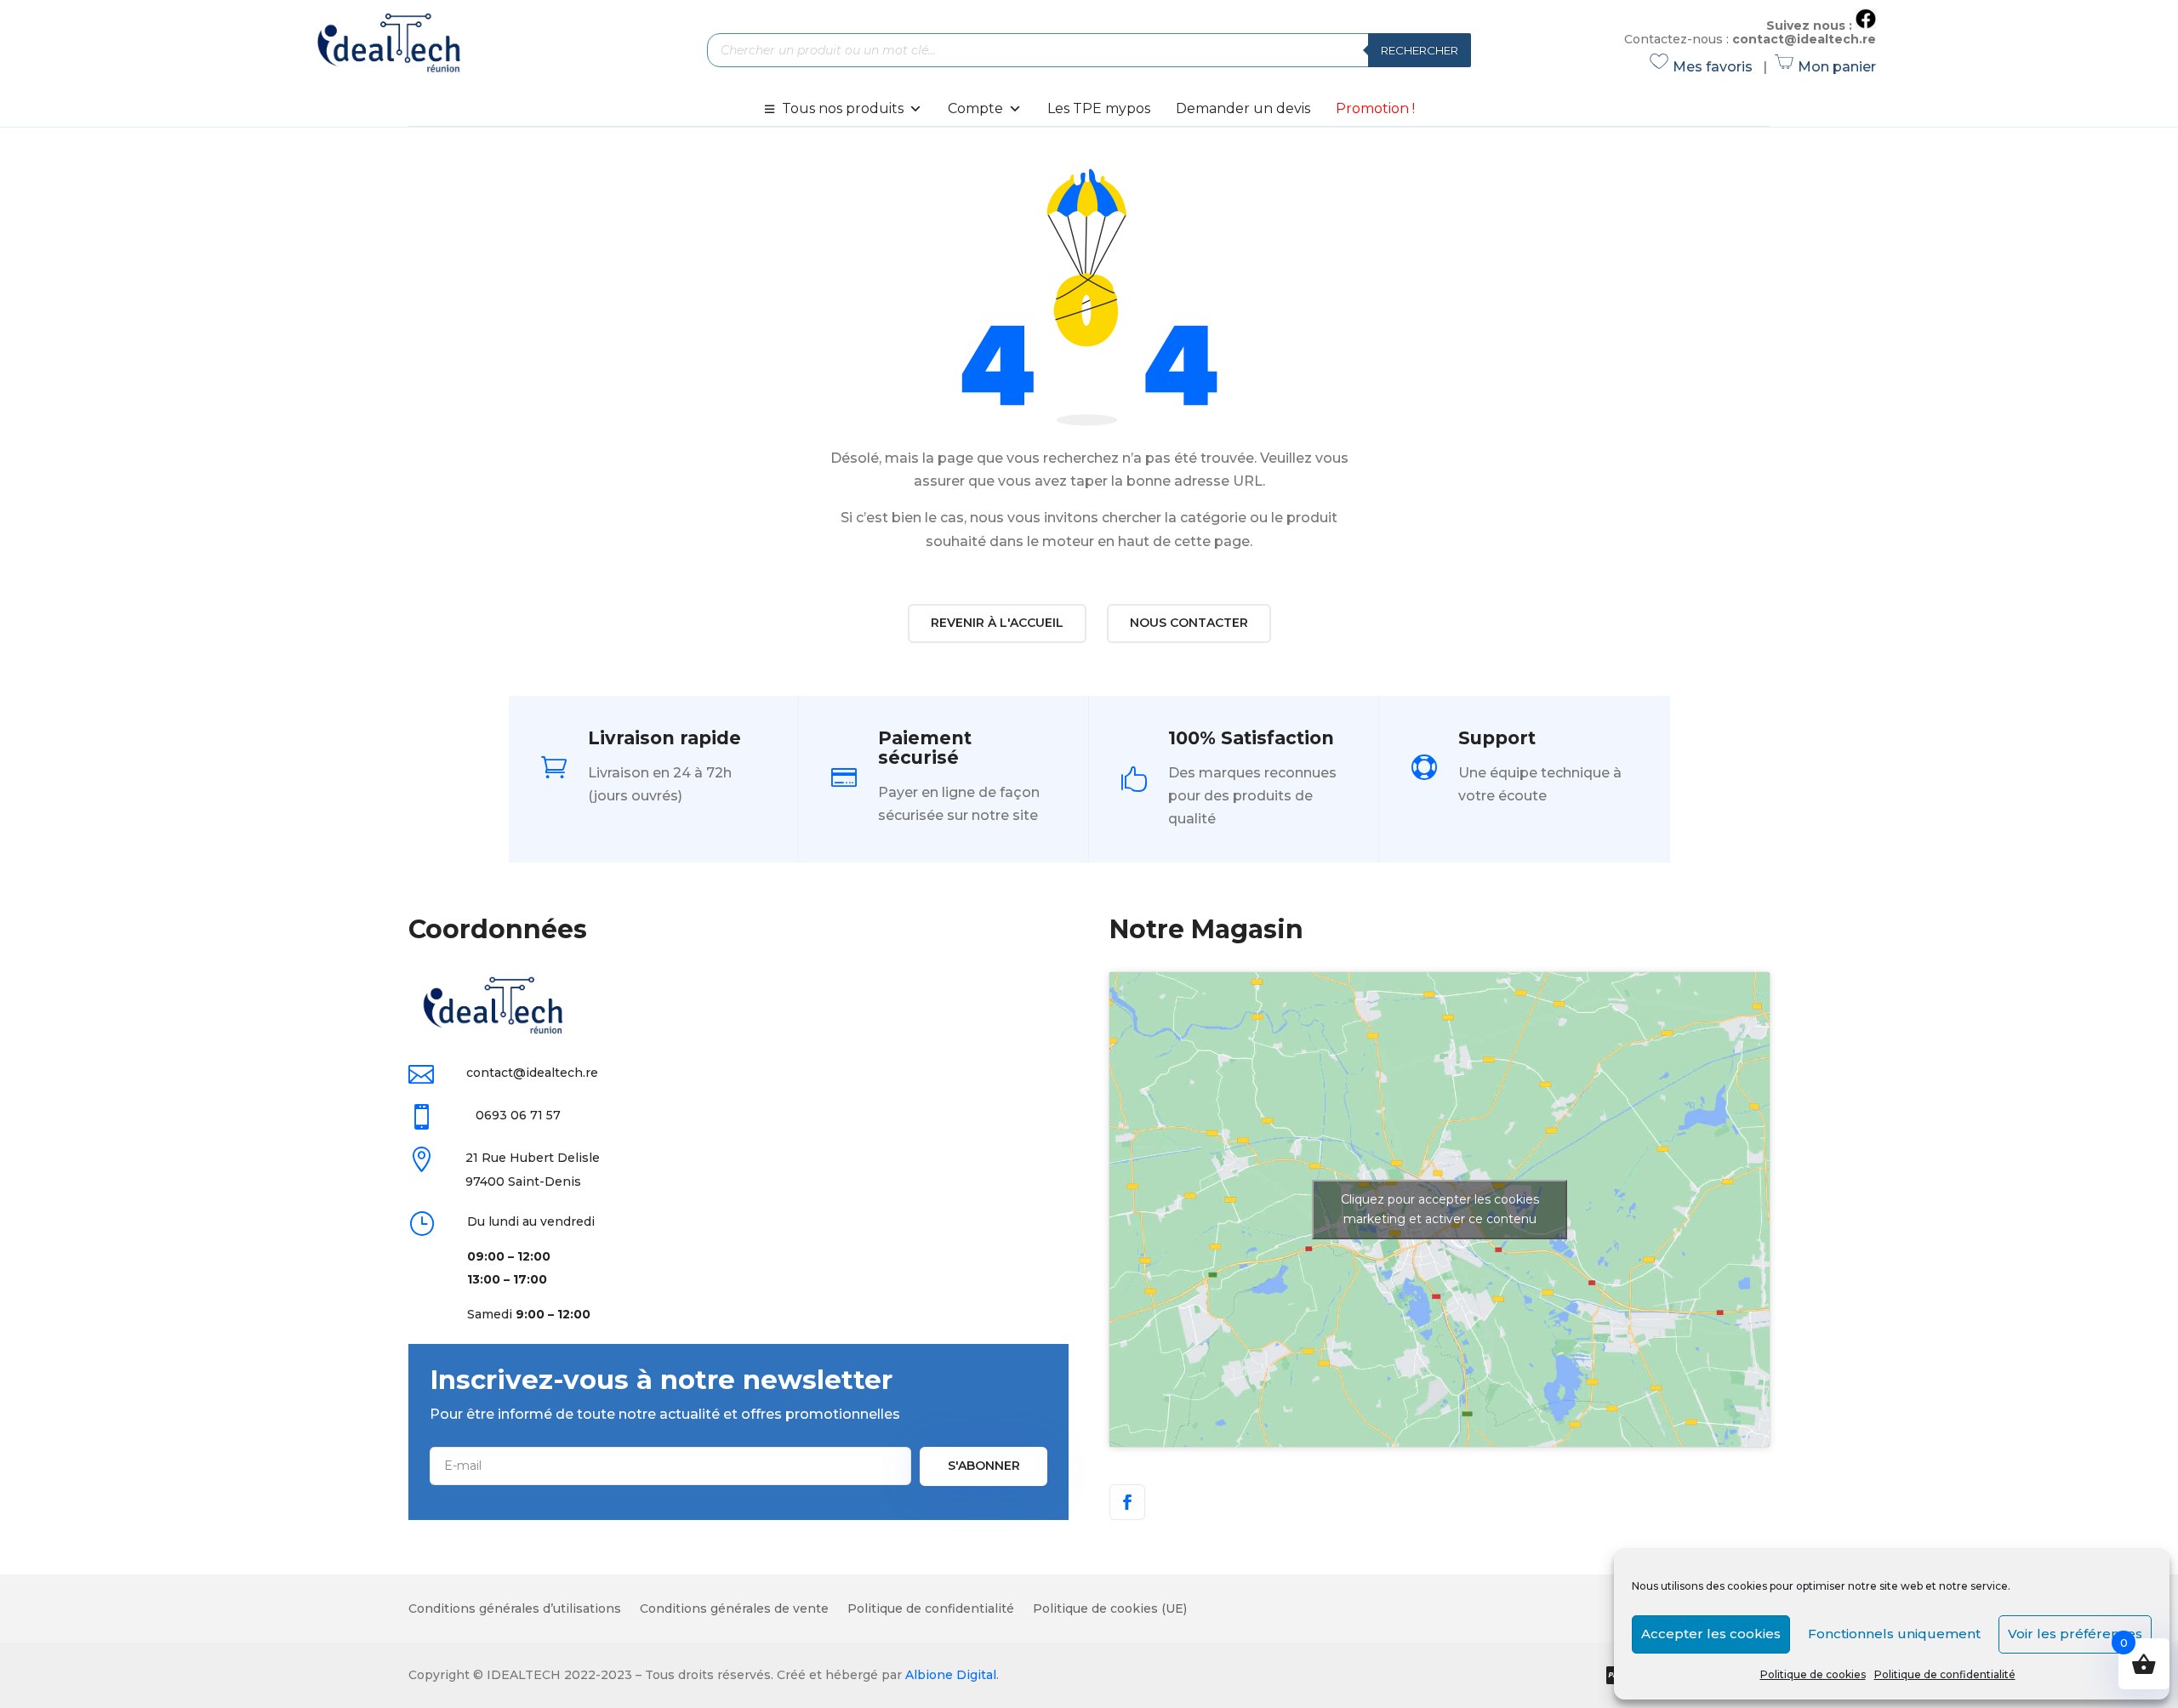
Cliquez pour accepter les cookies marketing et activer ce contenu (1440, 1209)
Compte (975, 108)
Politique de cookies (1813, 1674)
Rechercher (1420, 50)
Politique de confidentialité (1945, 1674)
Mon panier (1826, 67)
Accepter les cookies (1711, 1634)
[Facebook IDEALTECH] (1866, 25)
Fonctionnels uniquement (1894, 1634)
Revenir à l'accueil (997, 623)
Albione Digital (951, 1675)
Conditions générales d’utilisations (515, 1609)
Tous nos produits (843, 108)
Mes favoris (1704, 67)
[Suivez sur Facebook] (1127, 1502)
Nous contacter (1189, 623)
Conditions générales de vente (734, 1609)
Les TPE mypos (1099, 108)
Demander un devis (1243, 108)
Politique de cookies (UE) (1110, 1609)
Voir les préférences (2075, 1634)
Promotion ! (1375, 108)
